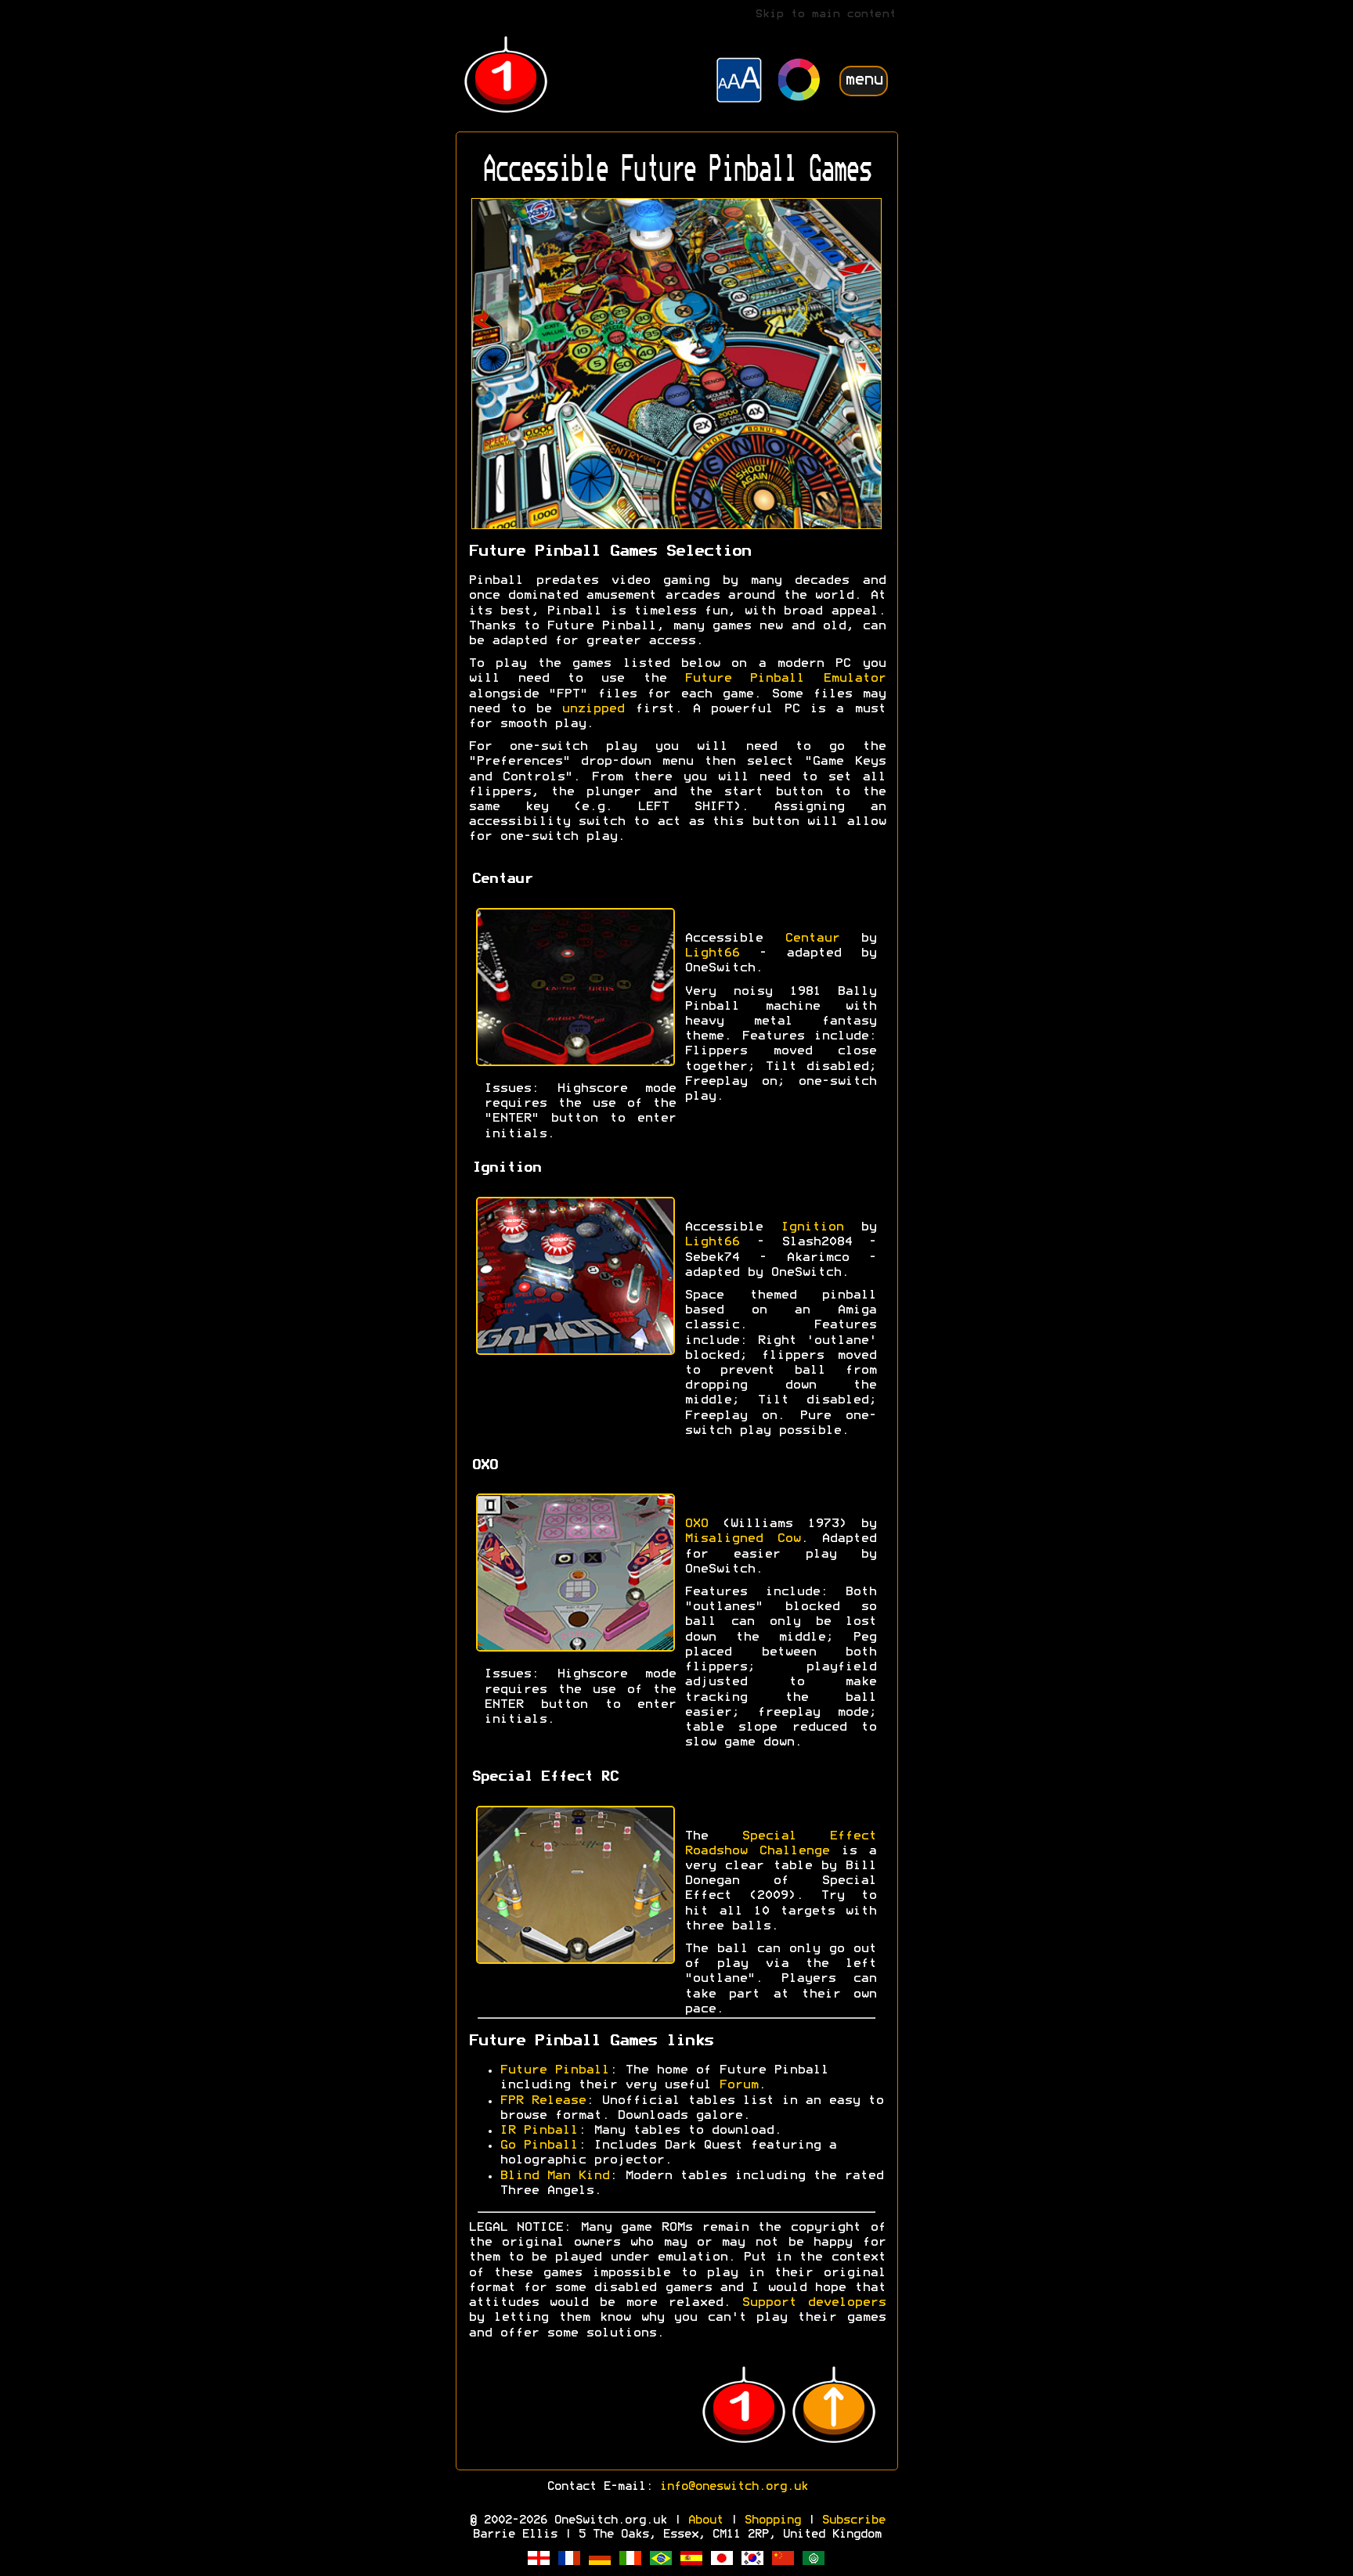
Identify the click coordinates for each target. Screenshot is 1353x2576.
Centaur (812, 939)
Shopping (772, 2520)
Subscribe (853, 2520)
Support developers (814, 2303)
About (705, 2520)
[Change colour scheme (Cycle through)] (799, 82)
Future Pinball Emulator (785, 679)
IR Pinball (539, 2131)
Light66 (712, 953)
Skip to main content (825, 14)
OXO (696, 1524)
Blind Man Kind (554, 2176)
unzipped (593, 709)
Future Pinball (554, 2070)
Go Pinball (539, 2145)
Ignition (812, 1227)
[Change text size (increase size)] (739, 82)
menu (864, 80)
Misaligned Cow (742, 1539)
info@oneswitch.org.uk (733, 2487)
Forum (738, 2085)
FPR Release (543, 2101)
